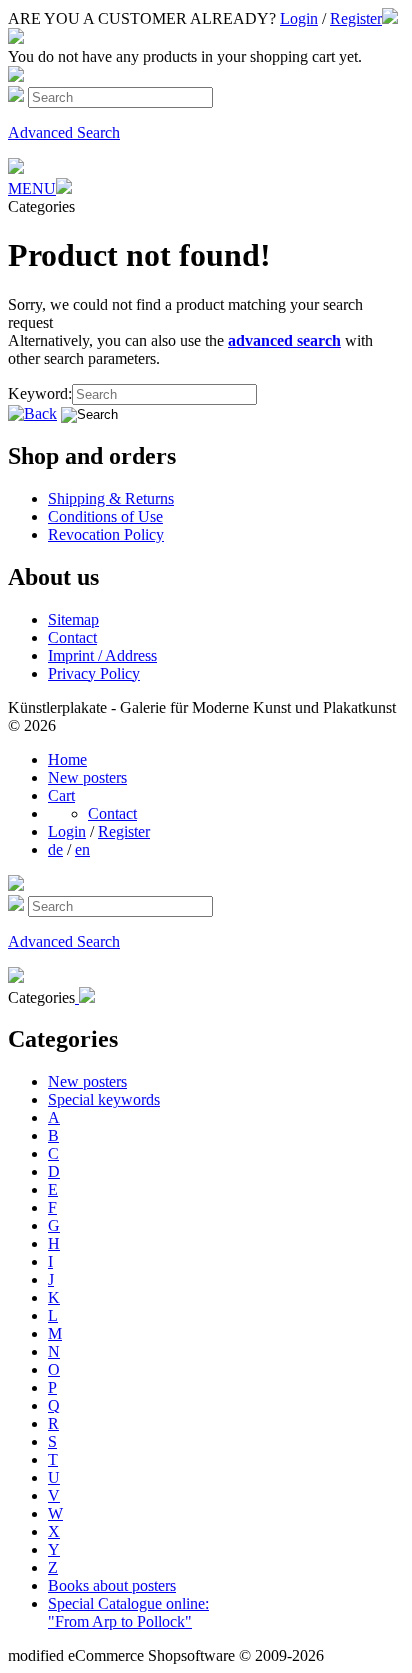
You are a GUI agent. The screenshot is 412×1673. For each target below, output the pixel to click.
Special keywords (104, 1099)
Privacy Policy (94, 673)
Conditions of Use (105, 516)
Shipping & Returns (111, 498)
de (55, 849)
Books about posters (112, 1585)
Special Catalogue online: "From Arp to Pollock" (128, 1612)
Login (299, 18)
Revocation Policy (106, 534)
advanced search (284, 340)
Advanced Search (64, 132)
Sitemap (73, 619)
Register (356, 18)
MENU (32, 188)
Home (67, 759)
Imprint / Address (102, 655)
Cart (61, 795)
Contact (72, 637)
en (82, 849)
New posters (87, 777)
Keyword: (40, 393)
